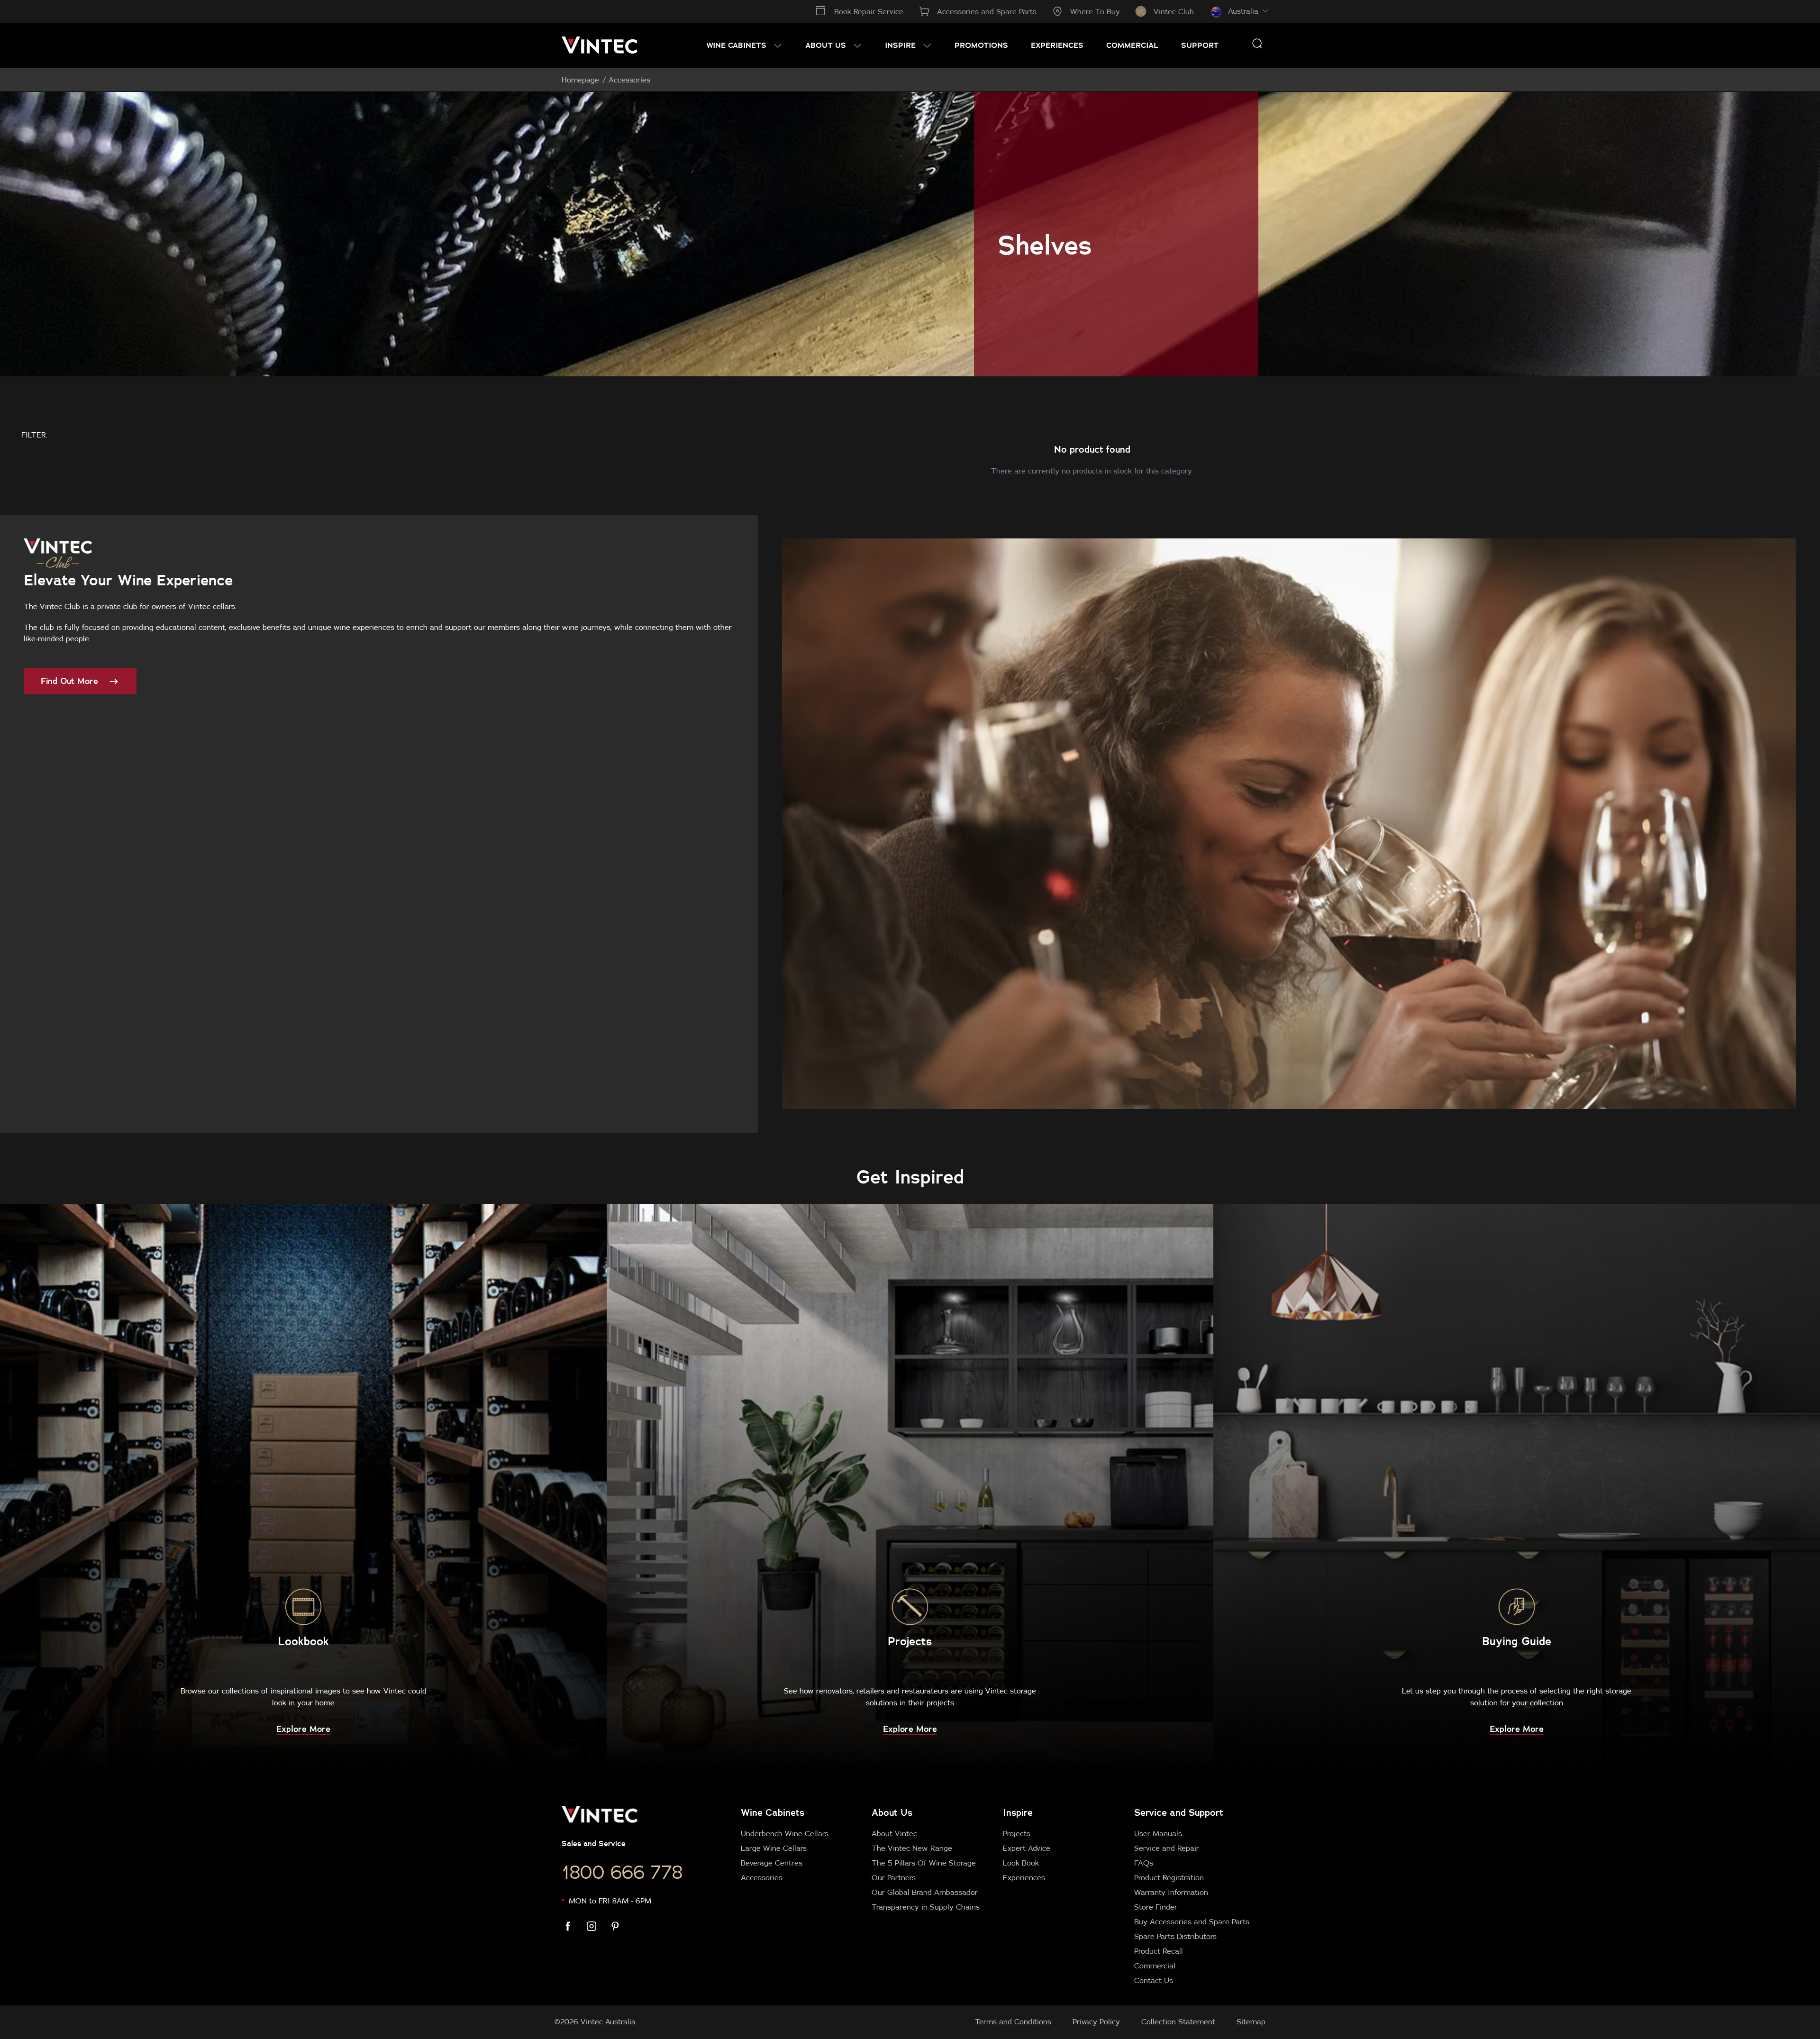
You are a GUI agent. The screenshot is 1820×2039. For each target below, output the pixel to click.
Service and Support (1179, 1812)
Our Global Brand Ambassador (925, 1892)
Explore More (303, 1729)
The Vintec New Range (912, 1848)
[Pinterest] (621, 1926)
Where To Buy (1095, 11)
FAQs (1144, 1863)
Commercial (1155, 1966)
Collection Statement (1178, 2021)
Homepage (580, 80)
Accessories (762, 1877)
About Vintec (894, 1833)
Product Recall (1159, 1951)
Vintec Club (1174, 11)
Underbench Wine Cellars (785, 1833)
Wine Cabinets (773, 1812)
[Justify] (1257, 43)
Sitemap (1251, 2021)
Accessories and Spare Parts (987, 11)
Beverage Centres (772, 1863)
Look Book (1021, 1863)
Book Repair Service (869, 11)
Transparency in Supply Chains (926, 1907)
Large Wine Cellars (774, 1848)
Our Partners (894, 1877)
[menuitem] (744, 45)
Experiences (1024, 1877)
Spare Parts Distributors (1175, 1936)
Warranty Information (1171, 1892)
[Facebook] (573, 1926)
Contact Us (1154, 1980)
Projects (1017, 1833)
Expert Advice (1027, 1848)
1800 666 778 (622, 1872)
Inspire (1018, 1812)
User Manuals (1158, 1833)
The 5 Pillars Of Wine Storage (924, 1863)
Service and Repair (1167, 1848)
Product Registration (1169, 1877)
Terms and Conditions (1013, 2021)
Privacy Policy (1096, 2021)
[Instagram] (597, 1926)
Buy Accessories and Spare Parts (1192, 1921)
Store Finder (1156, 1907)
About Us (892, 1812)
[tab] (997, 1896)
